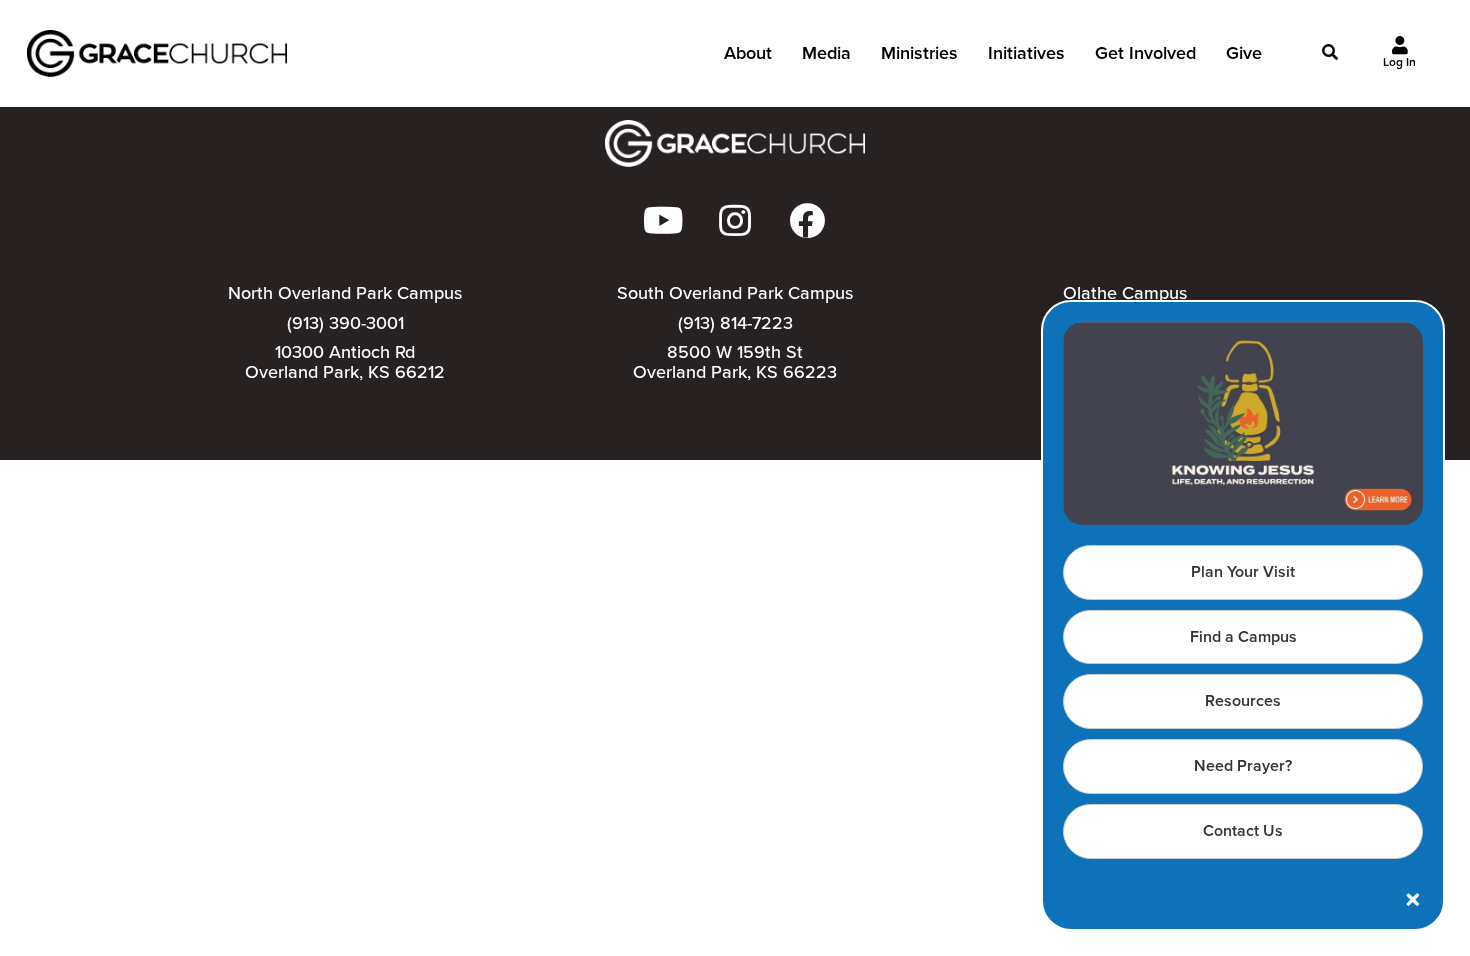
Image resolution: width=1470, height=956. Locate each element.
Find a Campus (1243, 636)
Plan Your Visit (1243, 571)
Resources (1243, 700)
